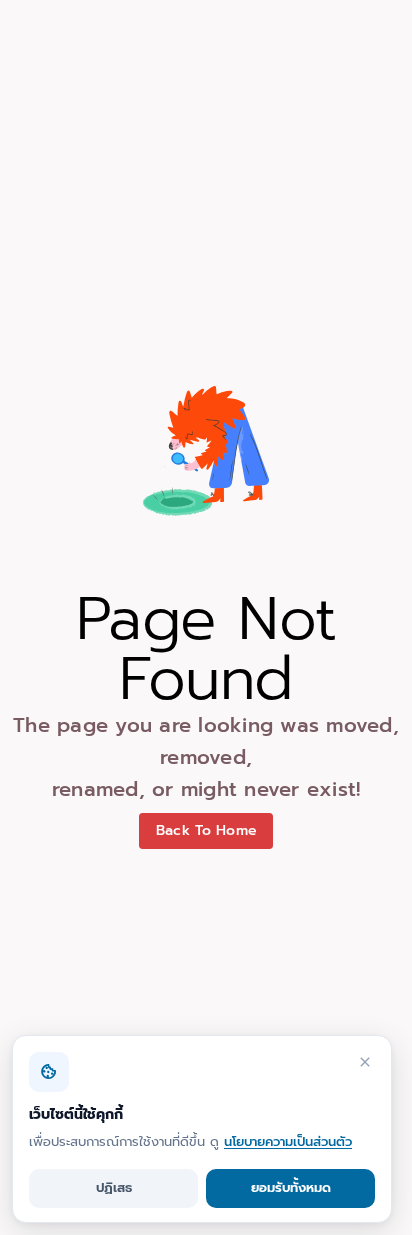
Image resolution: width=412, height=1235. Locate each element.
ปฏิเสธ (114, 1187)
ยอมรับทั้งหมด (291, 1187)
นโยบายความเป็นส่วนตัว (288, 1141)
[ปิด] (365, 1062)
